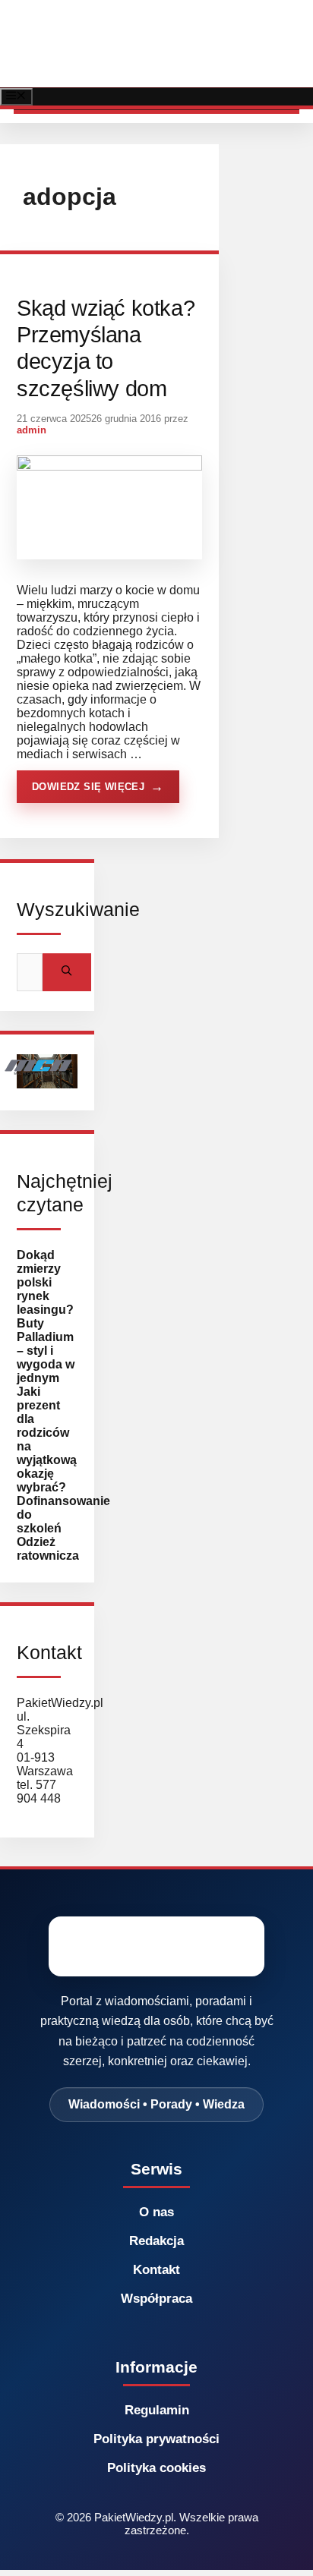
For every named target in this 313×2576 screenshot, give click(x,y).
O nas (156, 2212)
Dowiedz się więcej (88, 787)
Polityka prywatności (156, 2439)
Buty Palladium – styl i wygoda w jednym (46, 1351)
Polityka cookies (156, 2468)
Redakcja (156, 2241)
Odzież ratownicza (48, 1549)
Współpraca (156, 2299)
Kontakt (156, 2270)
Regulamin (157, 2410)
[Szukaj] (67, 972)
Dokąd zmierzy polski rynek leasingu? (45, 1282)
